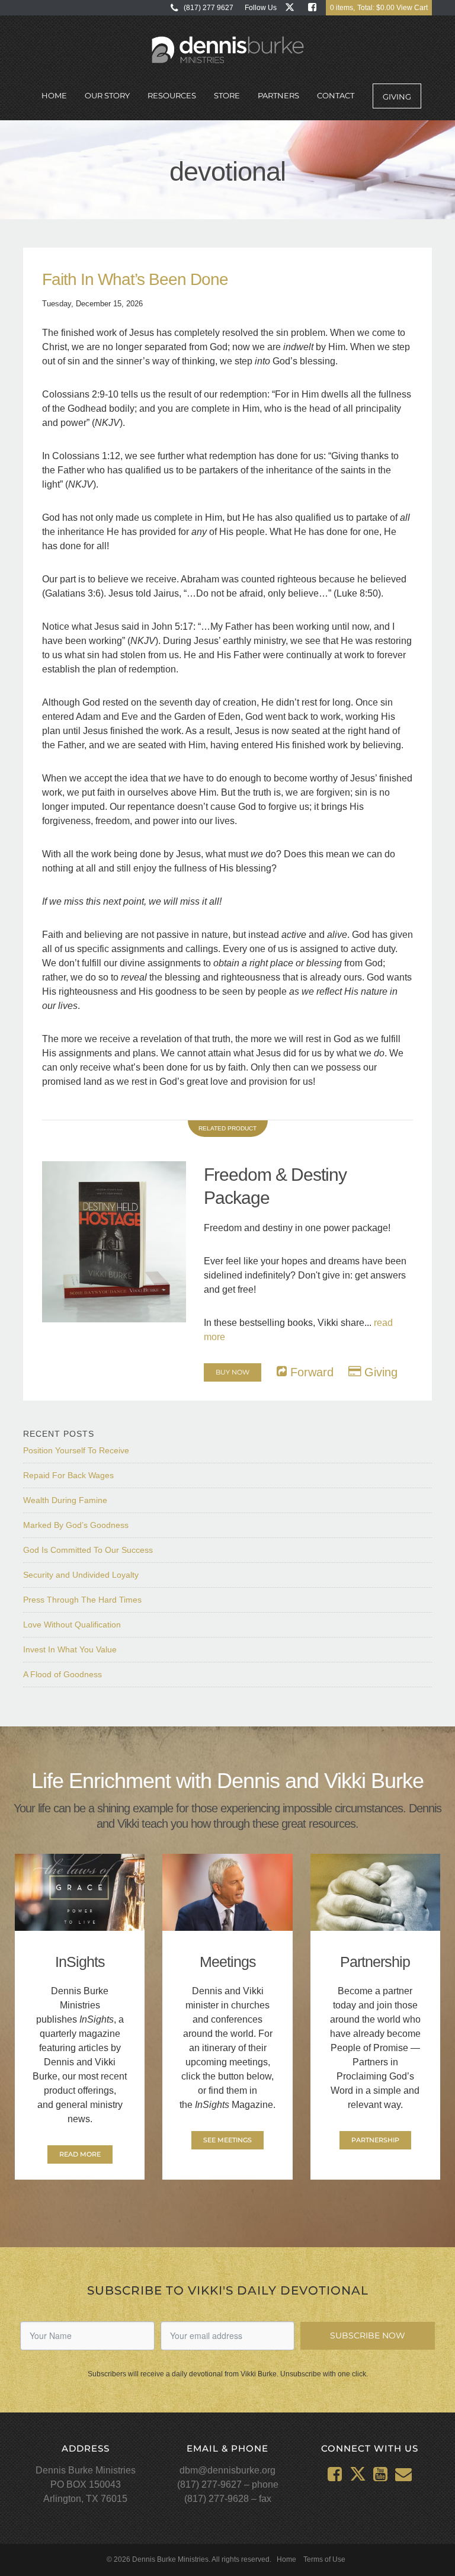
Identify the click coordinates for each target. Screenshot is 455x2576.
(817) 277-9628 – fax (228, 2499)
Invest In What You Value (70, 1649)
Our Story (107, 95)
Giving (397, 97)
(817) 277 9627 (209, 8)
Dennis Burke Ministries (228, 50)
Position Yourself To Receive (76, 1450)
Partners (278, 95)
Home (54, 95)
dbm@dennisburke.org (227, 2470)
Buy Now (233, 1372)
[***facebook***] (315, 7)
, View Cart (379, 8)
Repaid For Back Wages (68, 1475)
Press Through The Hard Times (82, 1600)
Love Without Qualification (72, 1625)
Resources (172, 95)
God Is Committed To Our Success (88, 1550)
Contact (336, 95)
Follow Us (261, 8)
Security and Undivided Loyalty (81, 1575)
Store (227, 95)
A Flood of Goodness (63, 1674)
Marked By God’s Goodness (76, 1525)
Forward (310, 1372)
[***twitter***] (292, 7)
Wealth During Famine (65, 1500)
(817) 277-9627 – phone (228, 2484)
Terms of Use (324, 2559)
